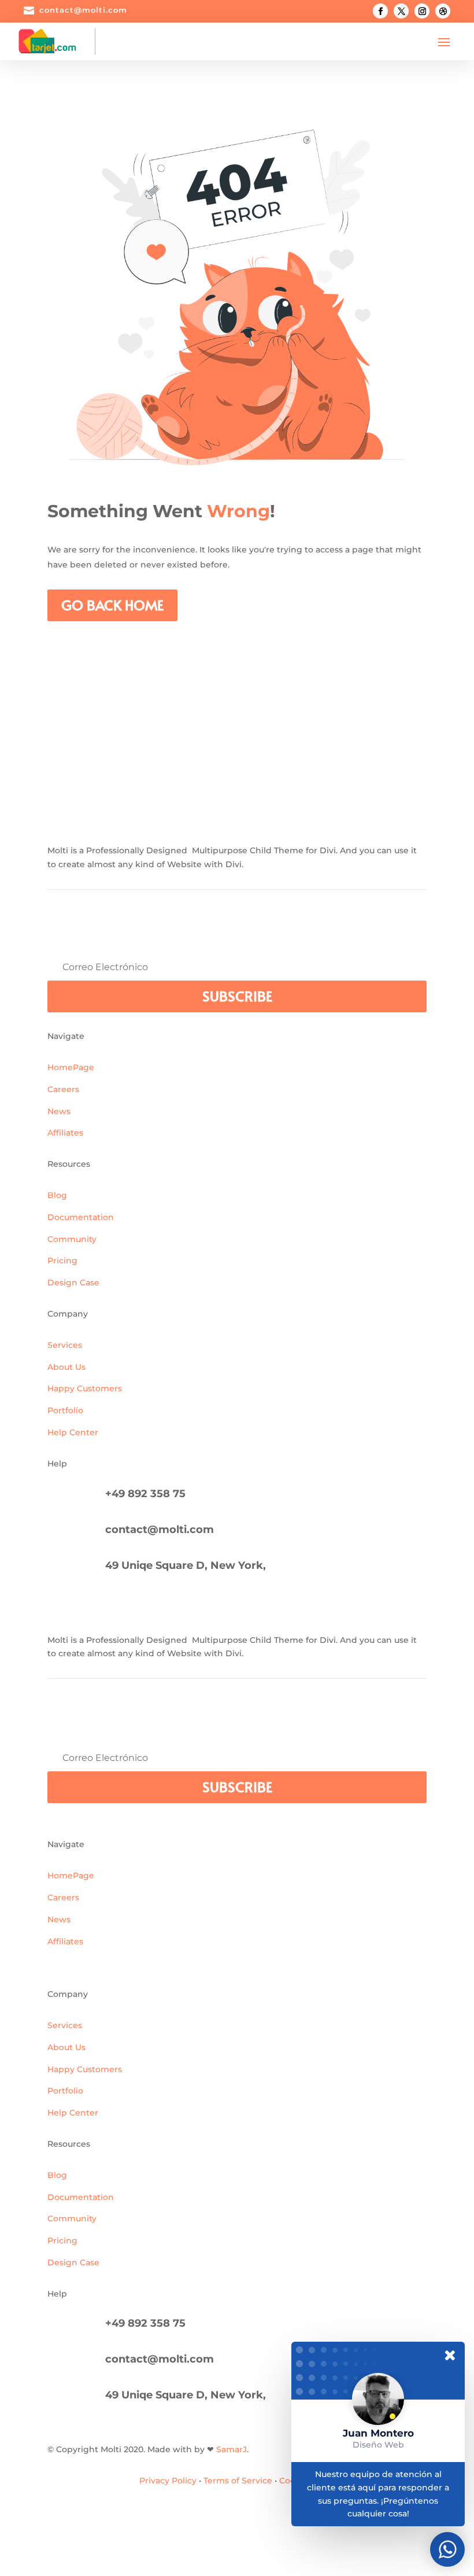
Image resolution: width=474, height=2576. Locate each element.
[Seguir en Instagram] (422, 11)
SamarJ (232, 2449)
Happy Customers (85, 1388)
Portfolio (65, 1410)
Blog (57, 1195)
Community (72, 1239)
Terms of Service (238, 2481)
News (59, 1111)
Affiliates (65, 1133)
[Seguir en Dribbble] (443, 11)
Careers (63, 1089)
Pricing (62, 1261)
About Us (66, 1367)
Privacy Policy (168, 2481)
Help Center (73, 1432)
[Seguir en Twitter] (401, 11)
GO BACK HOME (112, 605)
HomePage (71, 1067)
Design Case (73, 1283)
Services (65, 1345)
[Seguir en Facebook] (380, 11)
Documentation (81, 1217)
